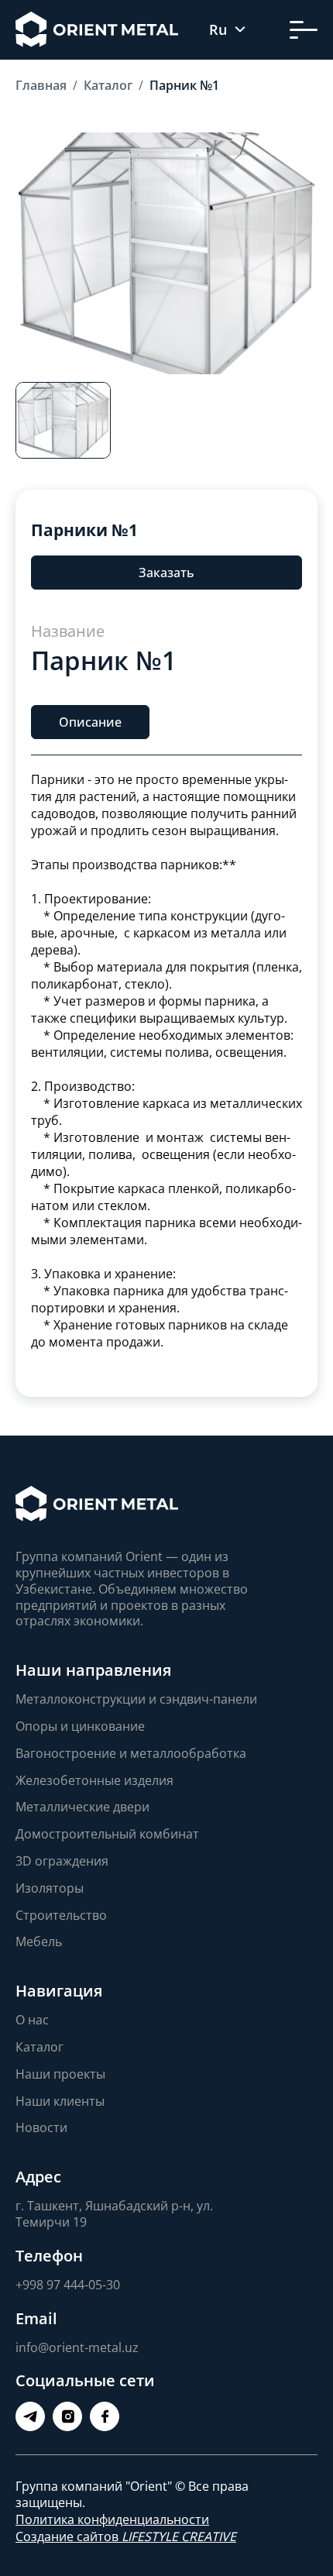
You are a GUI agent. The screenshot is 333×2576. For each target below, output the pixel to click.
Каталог (39, 2047)
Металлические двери (82, 1807)
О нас (32, 2020)
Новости (41, 2127)
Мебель (39, 1941)
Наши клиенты (60, 2101)
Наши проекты (60, 2074)
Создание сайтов (126, 2536)
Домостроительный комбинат (107, 1834)
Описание (90, 721)
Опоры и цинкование (80, 1726)
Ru (218, 30)
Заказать (166, 573)
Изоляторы (50, 1888)
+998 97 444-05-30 (68, 2285)
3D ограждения (62, 1861)
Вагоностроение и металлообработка (131, 1753)
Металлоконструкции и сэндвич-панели (136, 1699)
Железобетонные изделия (94, 1780)
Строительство (61, 1915)
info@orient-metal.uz (77, 2347)
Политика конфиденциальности (112, 2519)
